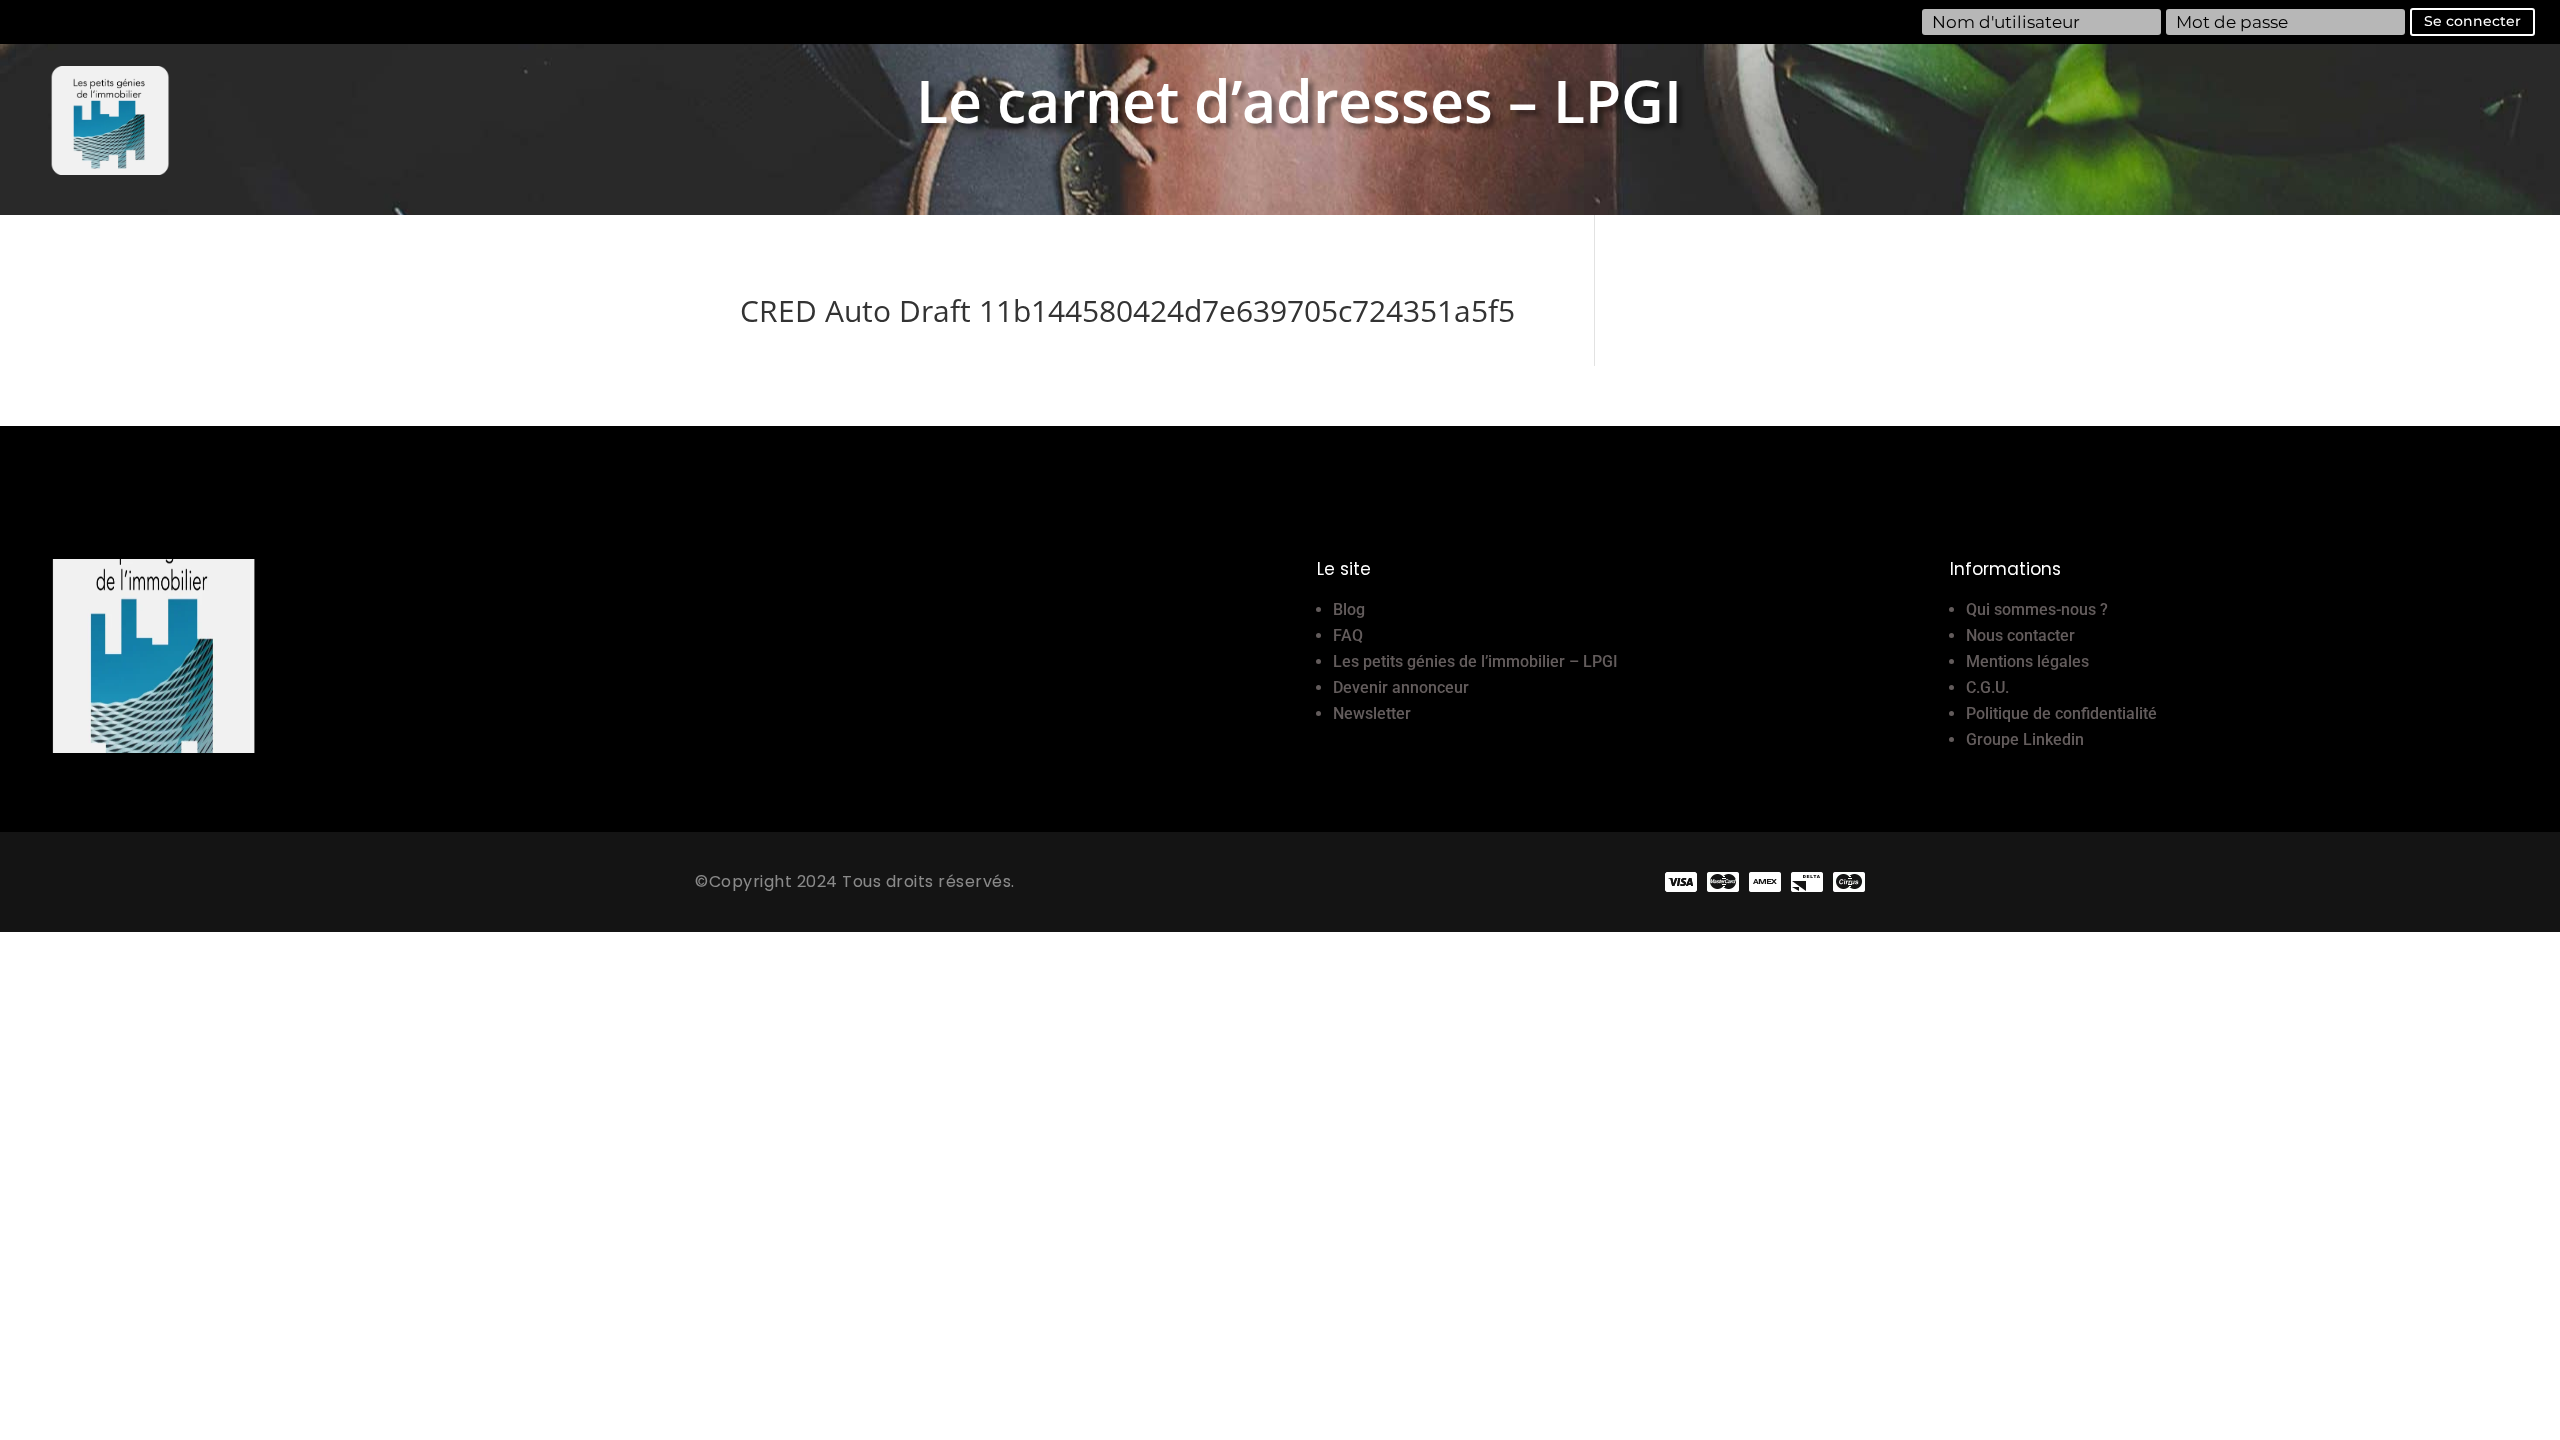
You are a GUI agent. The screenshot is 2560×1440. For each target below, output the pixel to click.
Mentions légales (2027, 661)
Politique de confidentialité (2061, 713)
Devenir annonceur (1401, 687)
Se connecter (2472, 21)
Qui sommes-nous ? (2037, 609)
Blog (1349, 609)
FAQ (1348, 635)
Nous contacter (2020, 635)
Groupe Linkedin (2025, 739)
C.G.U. (1987, 687)
